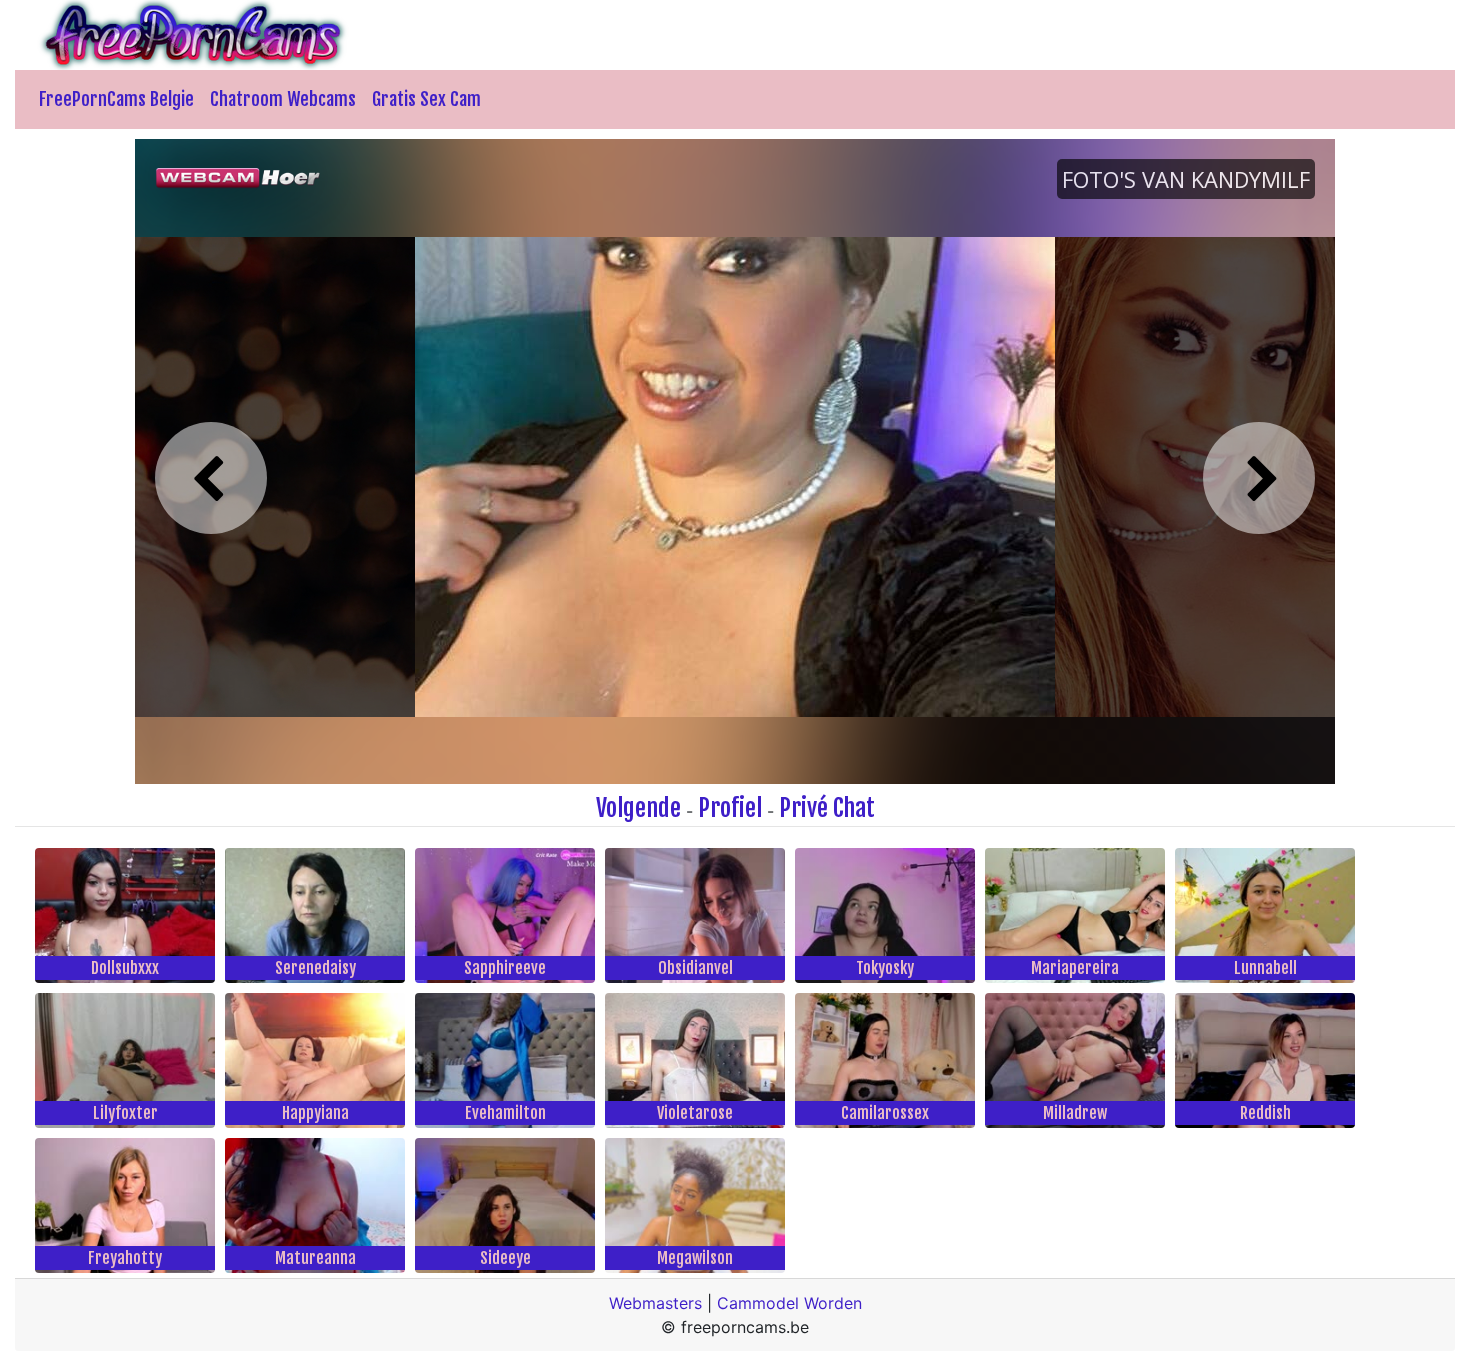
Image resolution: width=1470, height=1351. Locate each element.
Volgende (638, 808)
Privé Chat (827, 808)
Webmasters (655, 1303)
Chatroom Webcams (283, 99)
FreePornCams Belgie (116, 99)
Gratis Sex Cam (426, 99)
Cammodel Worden (789, 1303)
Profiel (730, 808)
